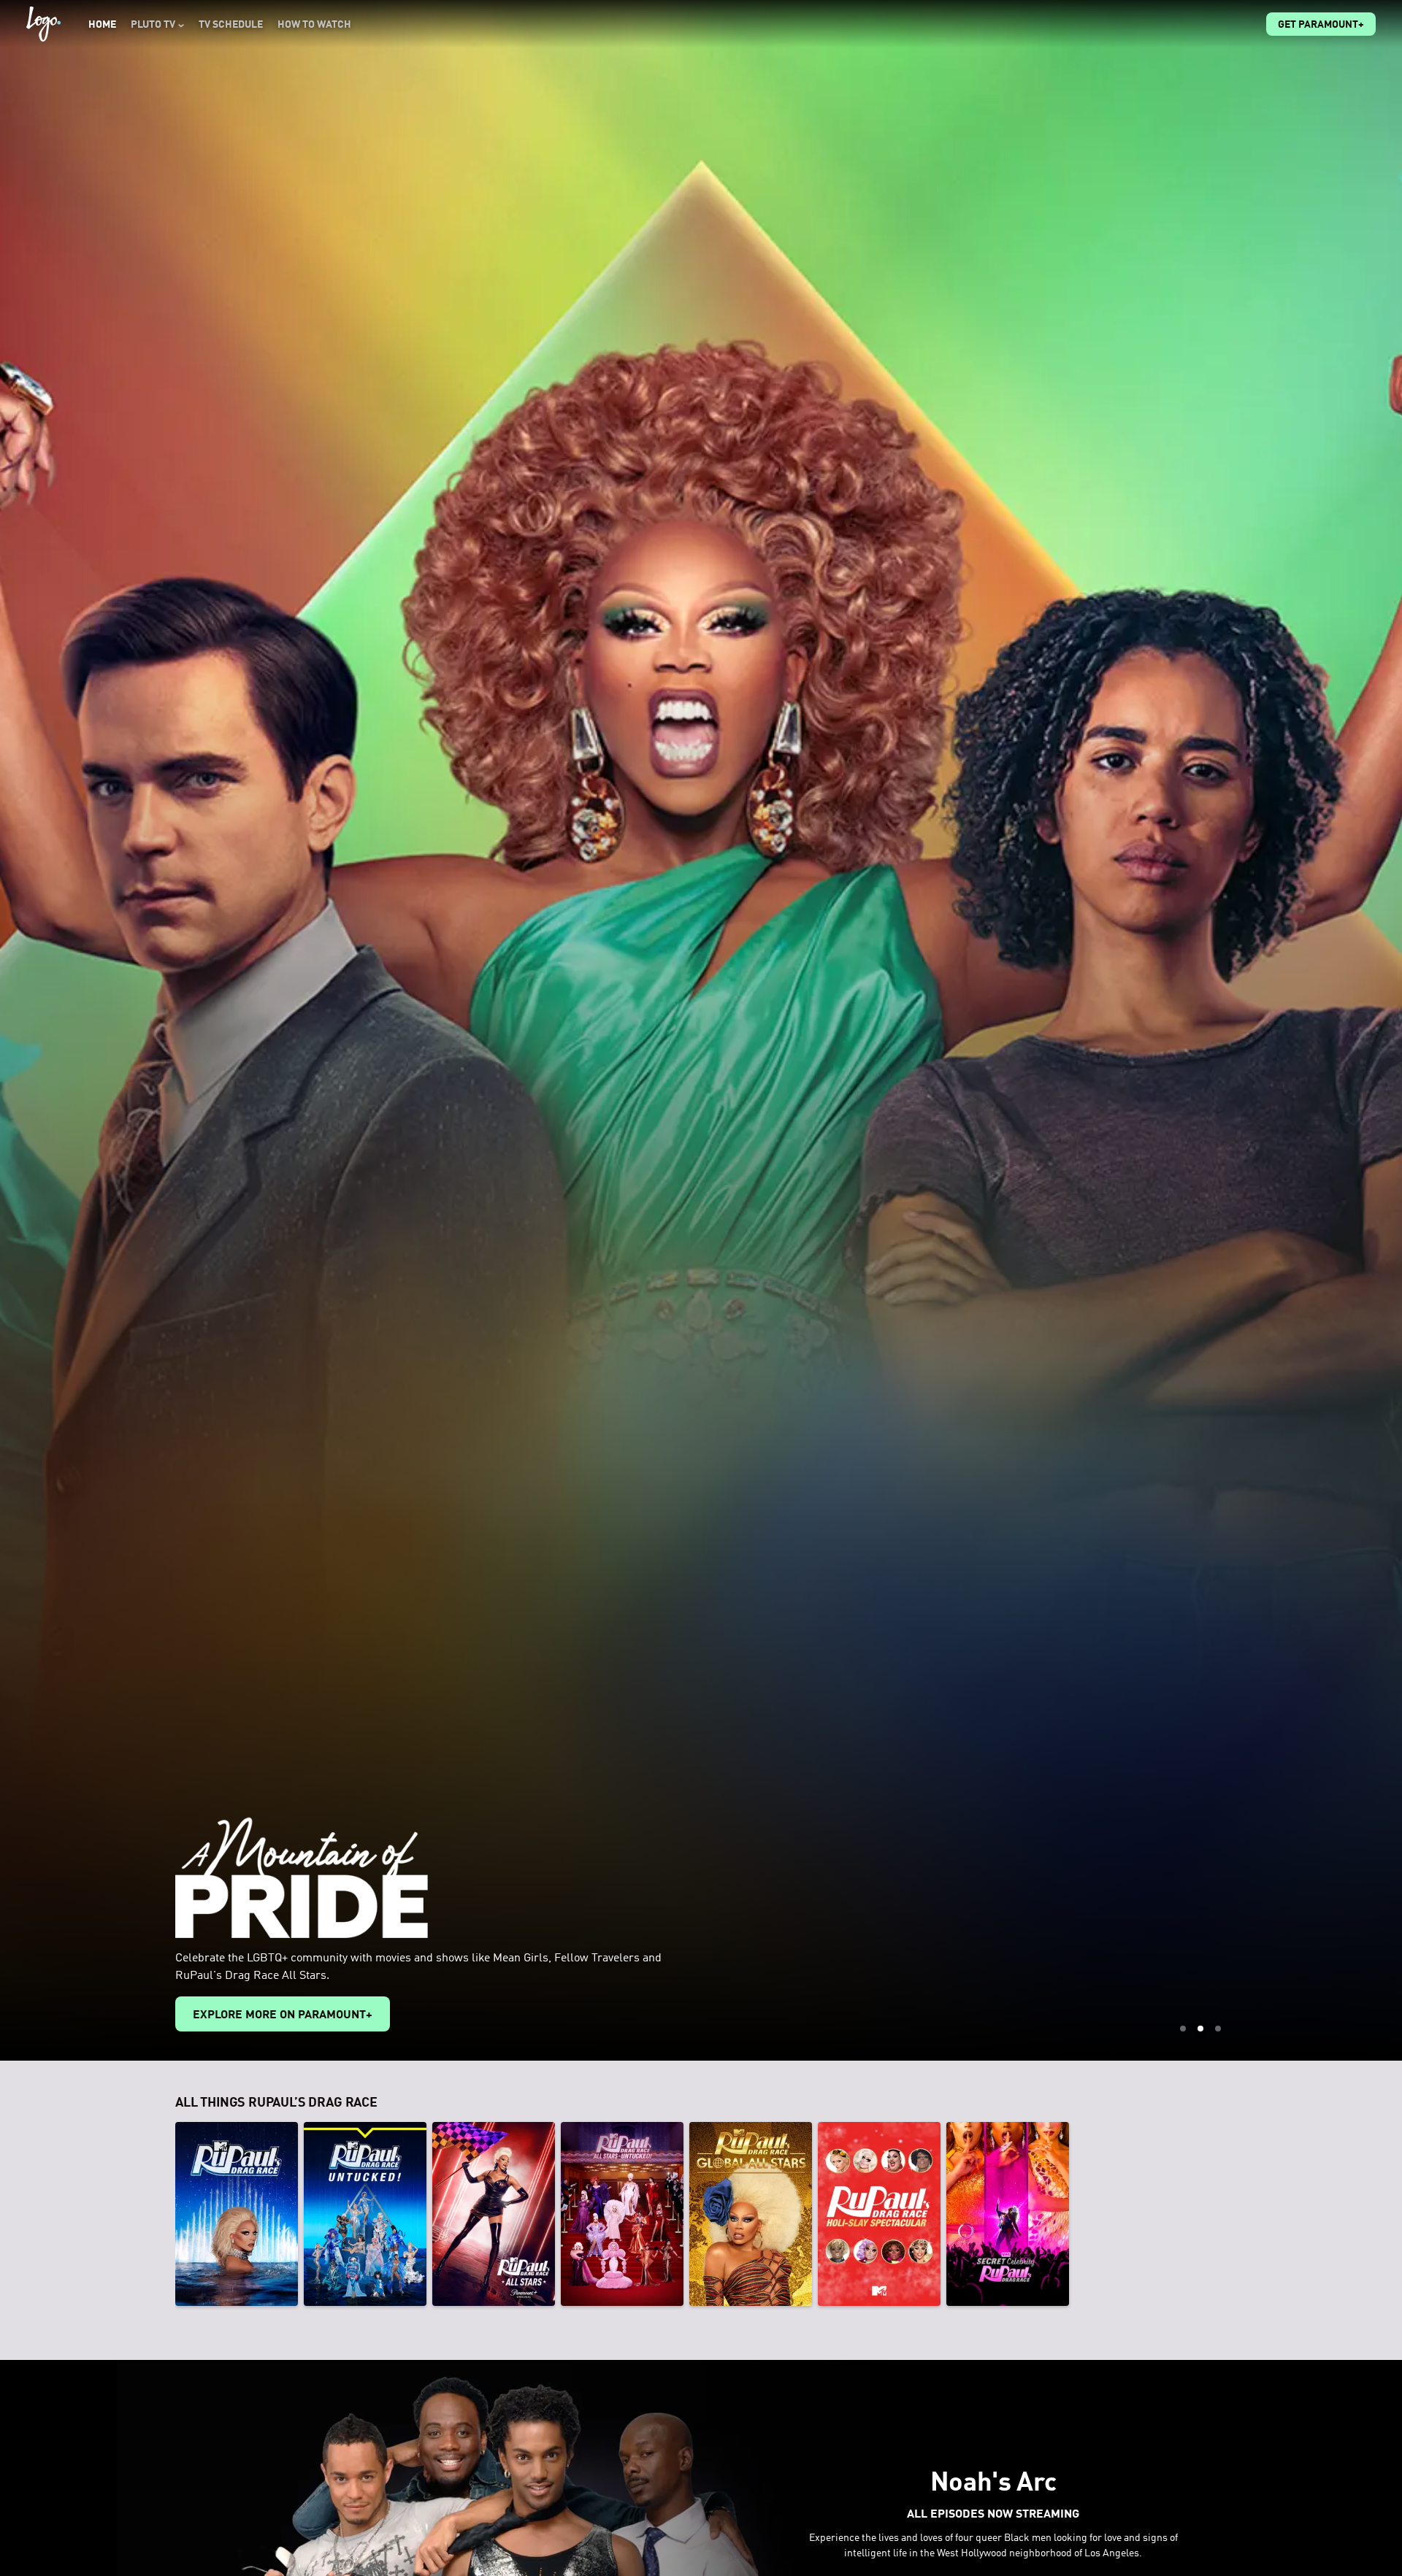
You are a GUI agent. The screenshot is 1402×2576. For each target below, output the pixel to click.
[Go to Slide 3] (1218, 2029)
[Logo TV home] (43, 24)
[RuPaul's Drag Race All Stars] (494, 2214)
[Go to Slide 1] (1183, 2029)
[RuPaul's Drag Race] (237, 2214)
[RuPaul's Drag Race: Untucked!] (365, 2214)
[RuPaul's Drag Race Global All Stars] (751, 2214)
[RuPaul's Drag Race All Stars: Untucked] (622, 2214)
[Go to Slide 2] (1200, 2029)
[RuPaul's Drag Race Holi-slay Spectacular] (879, 2214)
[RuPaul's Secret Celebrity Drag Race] (1008, 2214)
